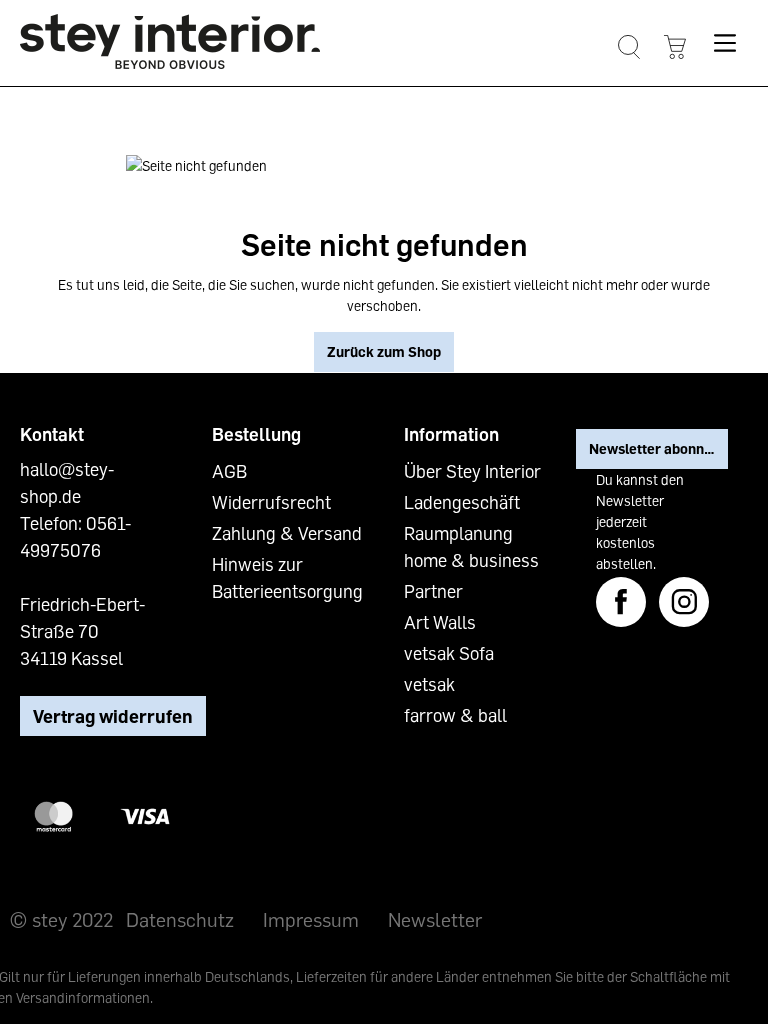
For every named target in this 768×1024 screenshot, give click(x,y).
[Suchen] (628, 47)
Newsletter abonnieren (658, 448)
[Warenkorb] (674, 47)
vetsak (429, 684)
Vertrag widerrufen (113, 716)
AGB (229, 471)
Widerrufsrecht (271, 502)
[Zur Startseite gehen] (170, 41)
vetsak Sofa (449, 653)
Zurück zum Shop (384, 351)
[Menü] (724, 43)
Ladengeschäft (462, 502)
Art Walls (440, 622)
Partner (433, 591)
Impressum (311, 919)
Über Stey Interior (472, 471)
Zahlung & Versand (287, 533)
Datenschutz (180, 919)
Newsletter (435, 919)
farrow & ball (455, 715)
